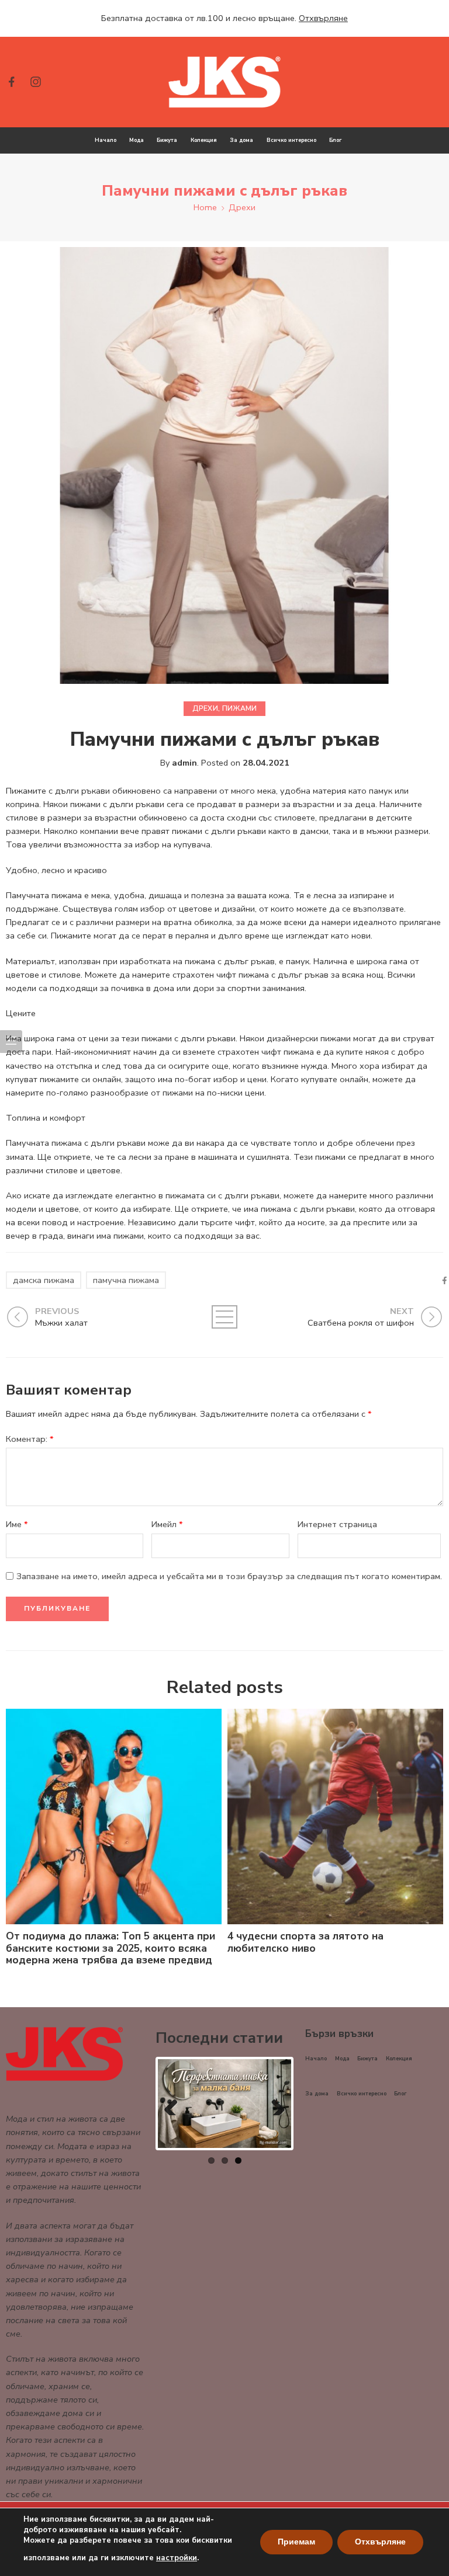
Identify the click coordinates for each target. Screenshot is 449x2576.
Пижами (240, 708)
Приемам (296, 2542)
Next (274, 2104)
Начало (106, 140)
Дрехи (242, 207)
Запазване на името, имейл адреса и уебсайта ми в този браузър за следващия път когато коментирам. (229, 1576)
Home (205, 207)
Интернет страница (337, 1524)
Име (17, 1524)
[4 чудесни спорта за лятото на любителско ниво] (335, 1817)
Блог (335, 140)
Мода (137, 140)
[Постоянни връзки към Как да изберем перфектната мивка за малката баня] (224, 2104)
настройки (177, 2558)
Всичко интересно (291, 140)
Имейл (167, 1524)
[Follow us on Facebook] (12, 82)
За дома (241, 140)
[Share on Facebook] (445, 1280)
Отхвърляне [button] (323, 18)
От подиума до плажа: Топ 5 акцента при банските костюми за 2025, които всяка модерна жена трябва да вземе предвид (110, 1948)
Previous (175, 2104)
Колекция (204, 140)
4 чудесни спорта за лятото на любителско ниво (305, 1942)
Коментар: (30, 1439)
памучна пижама (126, 1280)
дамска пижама (44, 1280)
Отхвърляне (380, 2542)
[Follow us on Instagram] (36, 82)
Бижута (167, 140)
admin (184, 763)
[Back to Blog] (225, 1317)
